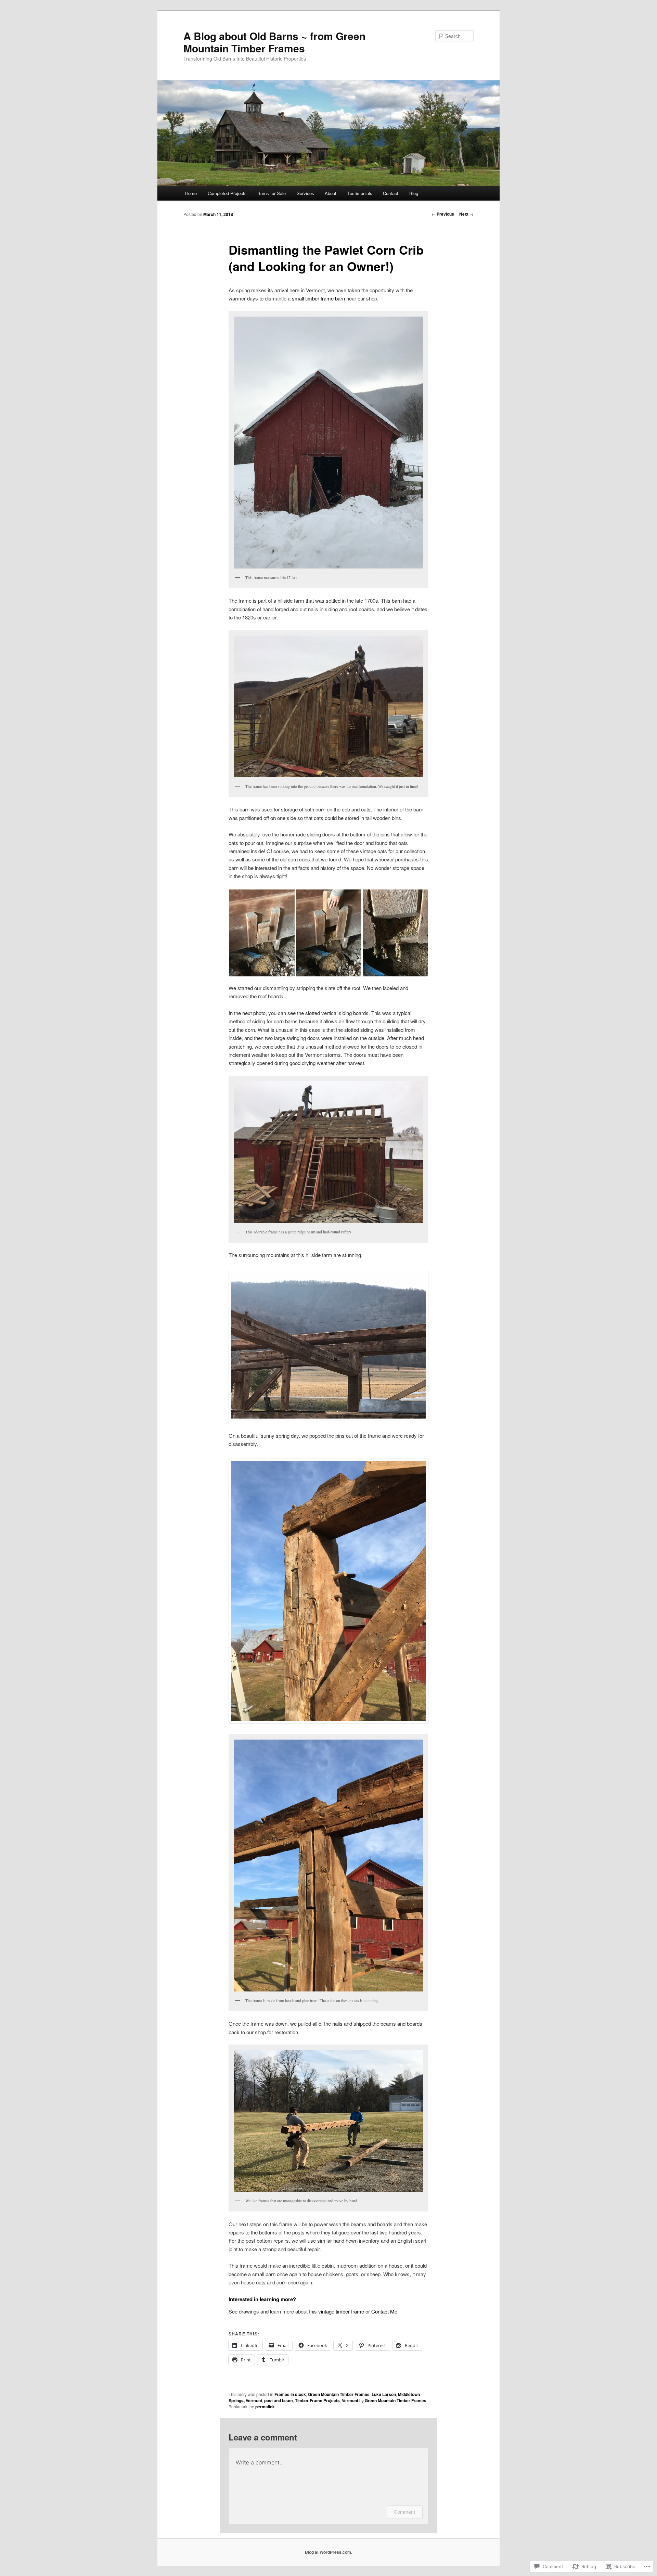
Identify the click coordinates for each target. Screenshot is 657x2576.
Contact (391, 193)
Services (305, 193)
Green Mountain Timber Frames (339, 2394)
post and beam (279, 2400)
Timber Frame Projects (317, 2400)
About (331, 193)
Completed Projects (227, 193)
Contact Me (384, 2311)
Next (466, 214)
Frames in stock (290, 2394)
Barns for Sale (272, 193)
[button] (262, 933)
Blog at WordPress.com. (328, 2552)
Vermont (350, 2400)
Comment (405, 2512)
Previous (443, 214)
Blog (414, 193)
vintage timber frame (341, 2311)
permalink (265, 2407)
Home (191, 193)
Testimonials (360, 193)
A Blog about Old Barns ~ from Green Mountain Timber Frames (274, 42)
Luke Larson (384, 2394)
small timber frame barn (318, 298)
